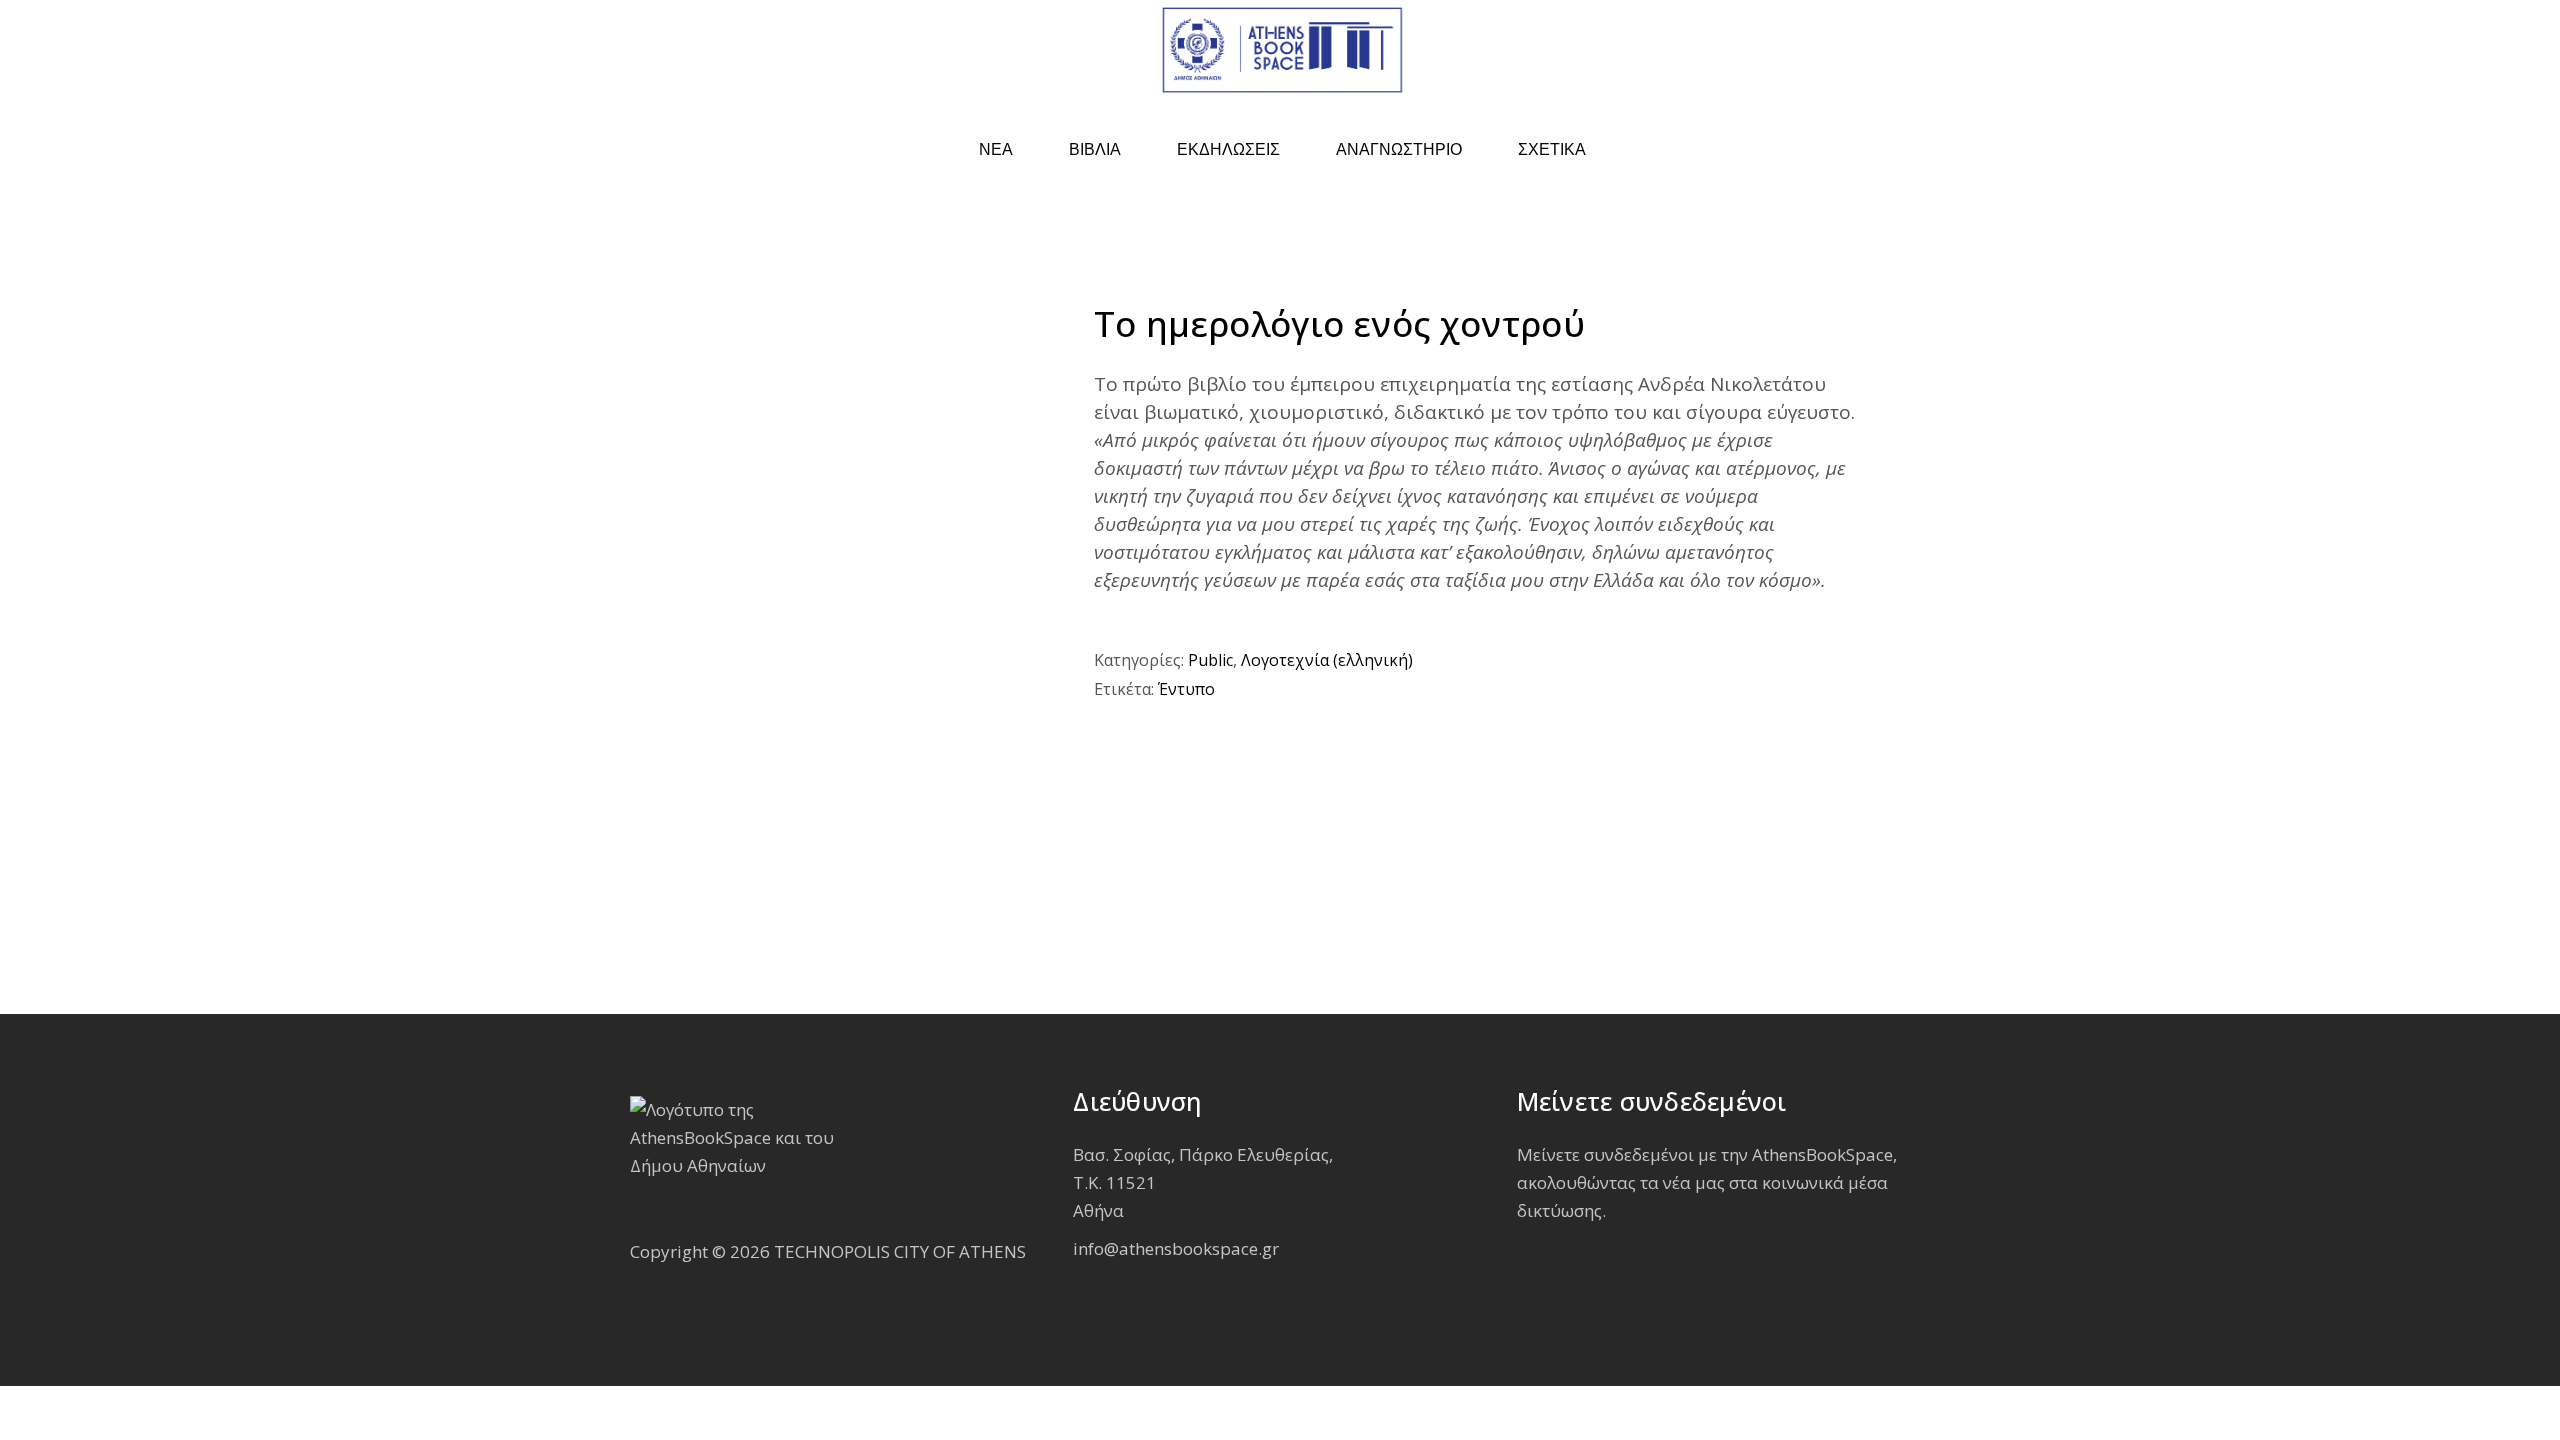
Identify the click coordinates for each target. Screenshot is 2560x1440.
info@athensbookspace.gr (1176, 1248)
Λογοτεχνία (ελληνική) (1327, 660)
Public (1210, 660)
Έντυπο (1186, 689)
